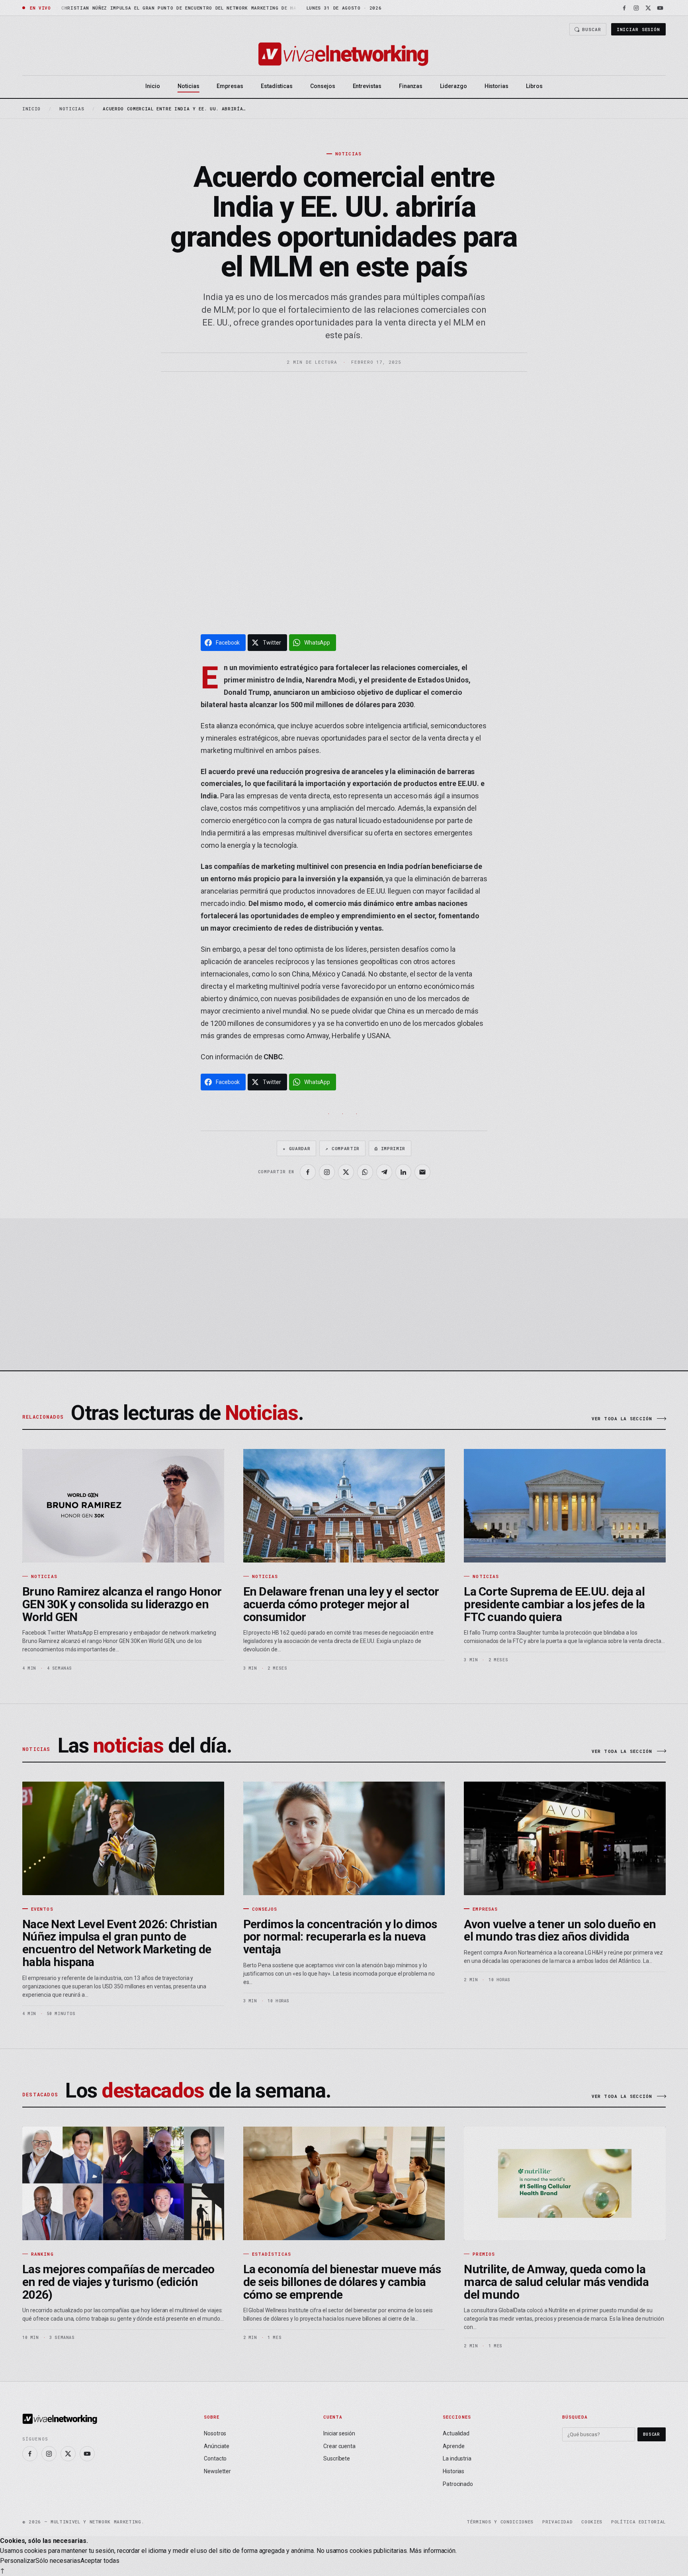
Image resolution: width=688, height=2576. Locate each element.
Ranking (42, 2254)
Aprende (453, 2446)
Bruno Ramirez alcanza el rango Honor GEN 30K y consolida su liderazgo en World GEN (122, 1604)
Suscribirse (625, 1318)
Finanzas (411, 86)
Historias (496, 86)
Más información (432, 2551)
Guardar (296, 1148)
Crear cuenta (339, 2446)
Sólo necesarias (58, 2561)
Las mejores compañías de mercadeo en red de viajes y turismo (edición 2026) (118, 2282)
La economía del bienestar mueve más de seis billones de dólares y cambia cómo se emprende (342, 2282)
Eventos (42, 1909)
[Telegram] (384, 1172)
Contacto (215, 2458)
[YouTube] (660, 8)
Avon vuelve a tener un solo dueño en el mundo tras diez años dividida (560, 1930)
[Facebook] (624, 8)
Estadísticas (277, 86)
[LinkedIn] (403, 1172)
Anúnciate (217, 2446)
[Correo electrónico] (422, 1172)
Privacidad (558, 2522)
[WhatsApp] (365, 1172)
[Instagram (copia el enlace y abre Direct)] (327, 1172)
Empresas (230, 86)
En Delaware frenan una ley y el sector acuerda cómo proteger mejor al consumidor (341, 1604)
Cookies (592, 2522)
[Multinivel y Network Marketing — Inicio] (344, 54)
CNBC (273, 1057)
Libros (534, 86)
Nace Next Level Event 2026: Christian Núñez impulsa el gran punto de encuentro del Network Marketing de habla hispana (120, 1943)
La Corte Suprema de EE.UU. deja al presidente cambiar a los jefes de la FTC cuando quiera (554, 1604)
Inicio (153, 86)
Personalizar (18, 2561)
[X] (648, 8)
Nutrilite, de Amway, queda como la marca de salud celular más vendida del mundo (556, 2282)
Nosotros (215, 2433)
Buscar (591, 29)
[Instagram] (636, 8)
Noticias (188, 86)
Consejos (322, 86)
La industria (457, 2458)
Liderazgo (453, 86)
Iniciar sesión (638, 29)
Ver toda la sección (622, 1418)
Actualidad (456, 2433)
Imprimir (390, 1148)
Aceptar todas (100, 2561)
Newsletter (217, 2471)
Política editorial (638, 2522)
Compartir (342, 1148)
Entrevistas (367, 86)
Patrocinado (458, 2484)
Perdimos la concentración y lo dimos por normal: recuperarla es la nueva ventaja (340, 1937)
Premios (484, 2254)
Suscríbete (337, 2458)
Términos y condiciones (500, 2522)
